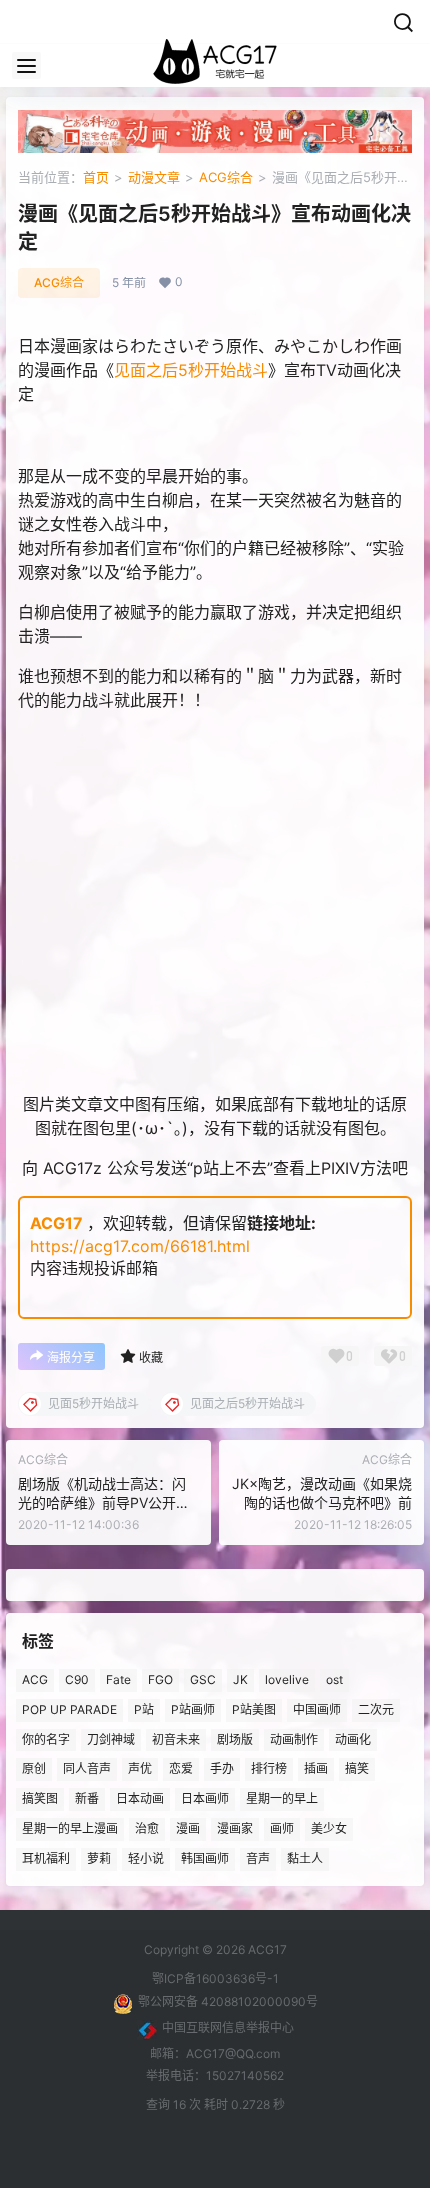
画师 (282, 1828)
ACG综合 (226, 177)
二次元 (376, 1709)
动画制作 (294, 1739)
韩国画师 (205, 1858)
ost (334, 1679)
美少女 (329, 1828)
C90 (77, 1679)
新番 (87, 1799)
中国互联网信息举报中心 (228, 2027)
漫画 (188, 1828)
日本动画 (140, 1799)
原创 (34, 1769)
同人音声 (87, 1769)
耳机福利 (46, 1858)
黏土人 (305, 1858)
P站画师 (193, 1709)
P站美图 (254, 1709)
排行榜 (269, 1769)
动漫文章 (154, 177)
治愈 (147, 1828)
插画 (316, 1769)
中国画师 (317, 1709)
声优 (140, 1769)
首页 (96, 177)
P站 (144, 1709)
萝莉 (99, 1858)
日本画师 (205, 1799)
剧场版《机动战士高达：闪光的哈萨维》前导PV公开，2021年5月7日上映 (104, 1503)
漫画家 (235, 1828)
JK (240, 1679)
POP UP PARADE (69, 1709)
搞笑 (357, 1769)
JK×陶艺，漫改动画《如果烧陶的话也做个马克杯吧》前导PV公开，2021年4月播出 (322, 1503)
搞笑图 (40, 1799)
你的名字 (46, 1739)
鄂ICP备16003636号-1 (215, 1978)
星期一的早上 (282, 1799)
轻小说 (146, 1858)
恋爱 (181, 1769)
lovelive (287, 1679)
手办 (222, 1769)
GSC (203, 1679)
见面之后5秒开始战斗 (191, 370)
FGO (160, 1679)
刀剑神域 (111, 1739)
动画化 (353, 1739)
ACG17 (56, 1223)
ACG (35, 1679)
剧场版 (235, 1739)
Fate (118, 1679)
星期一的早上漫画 (70, 1828)
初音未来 (176, 1739)
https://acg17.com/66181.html (140, 1246)
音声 (258, 1858)
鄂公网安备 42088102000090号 (228, 2001)
